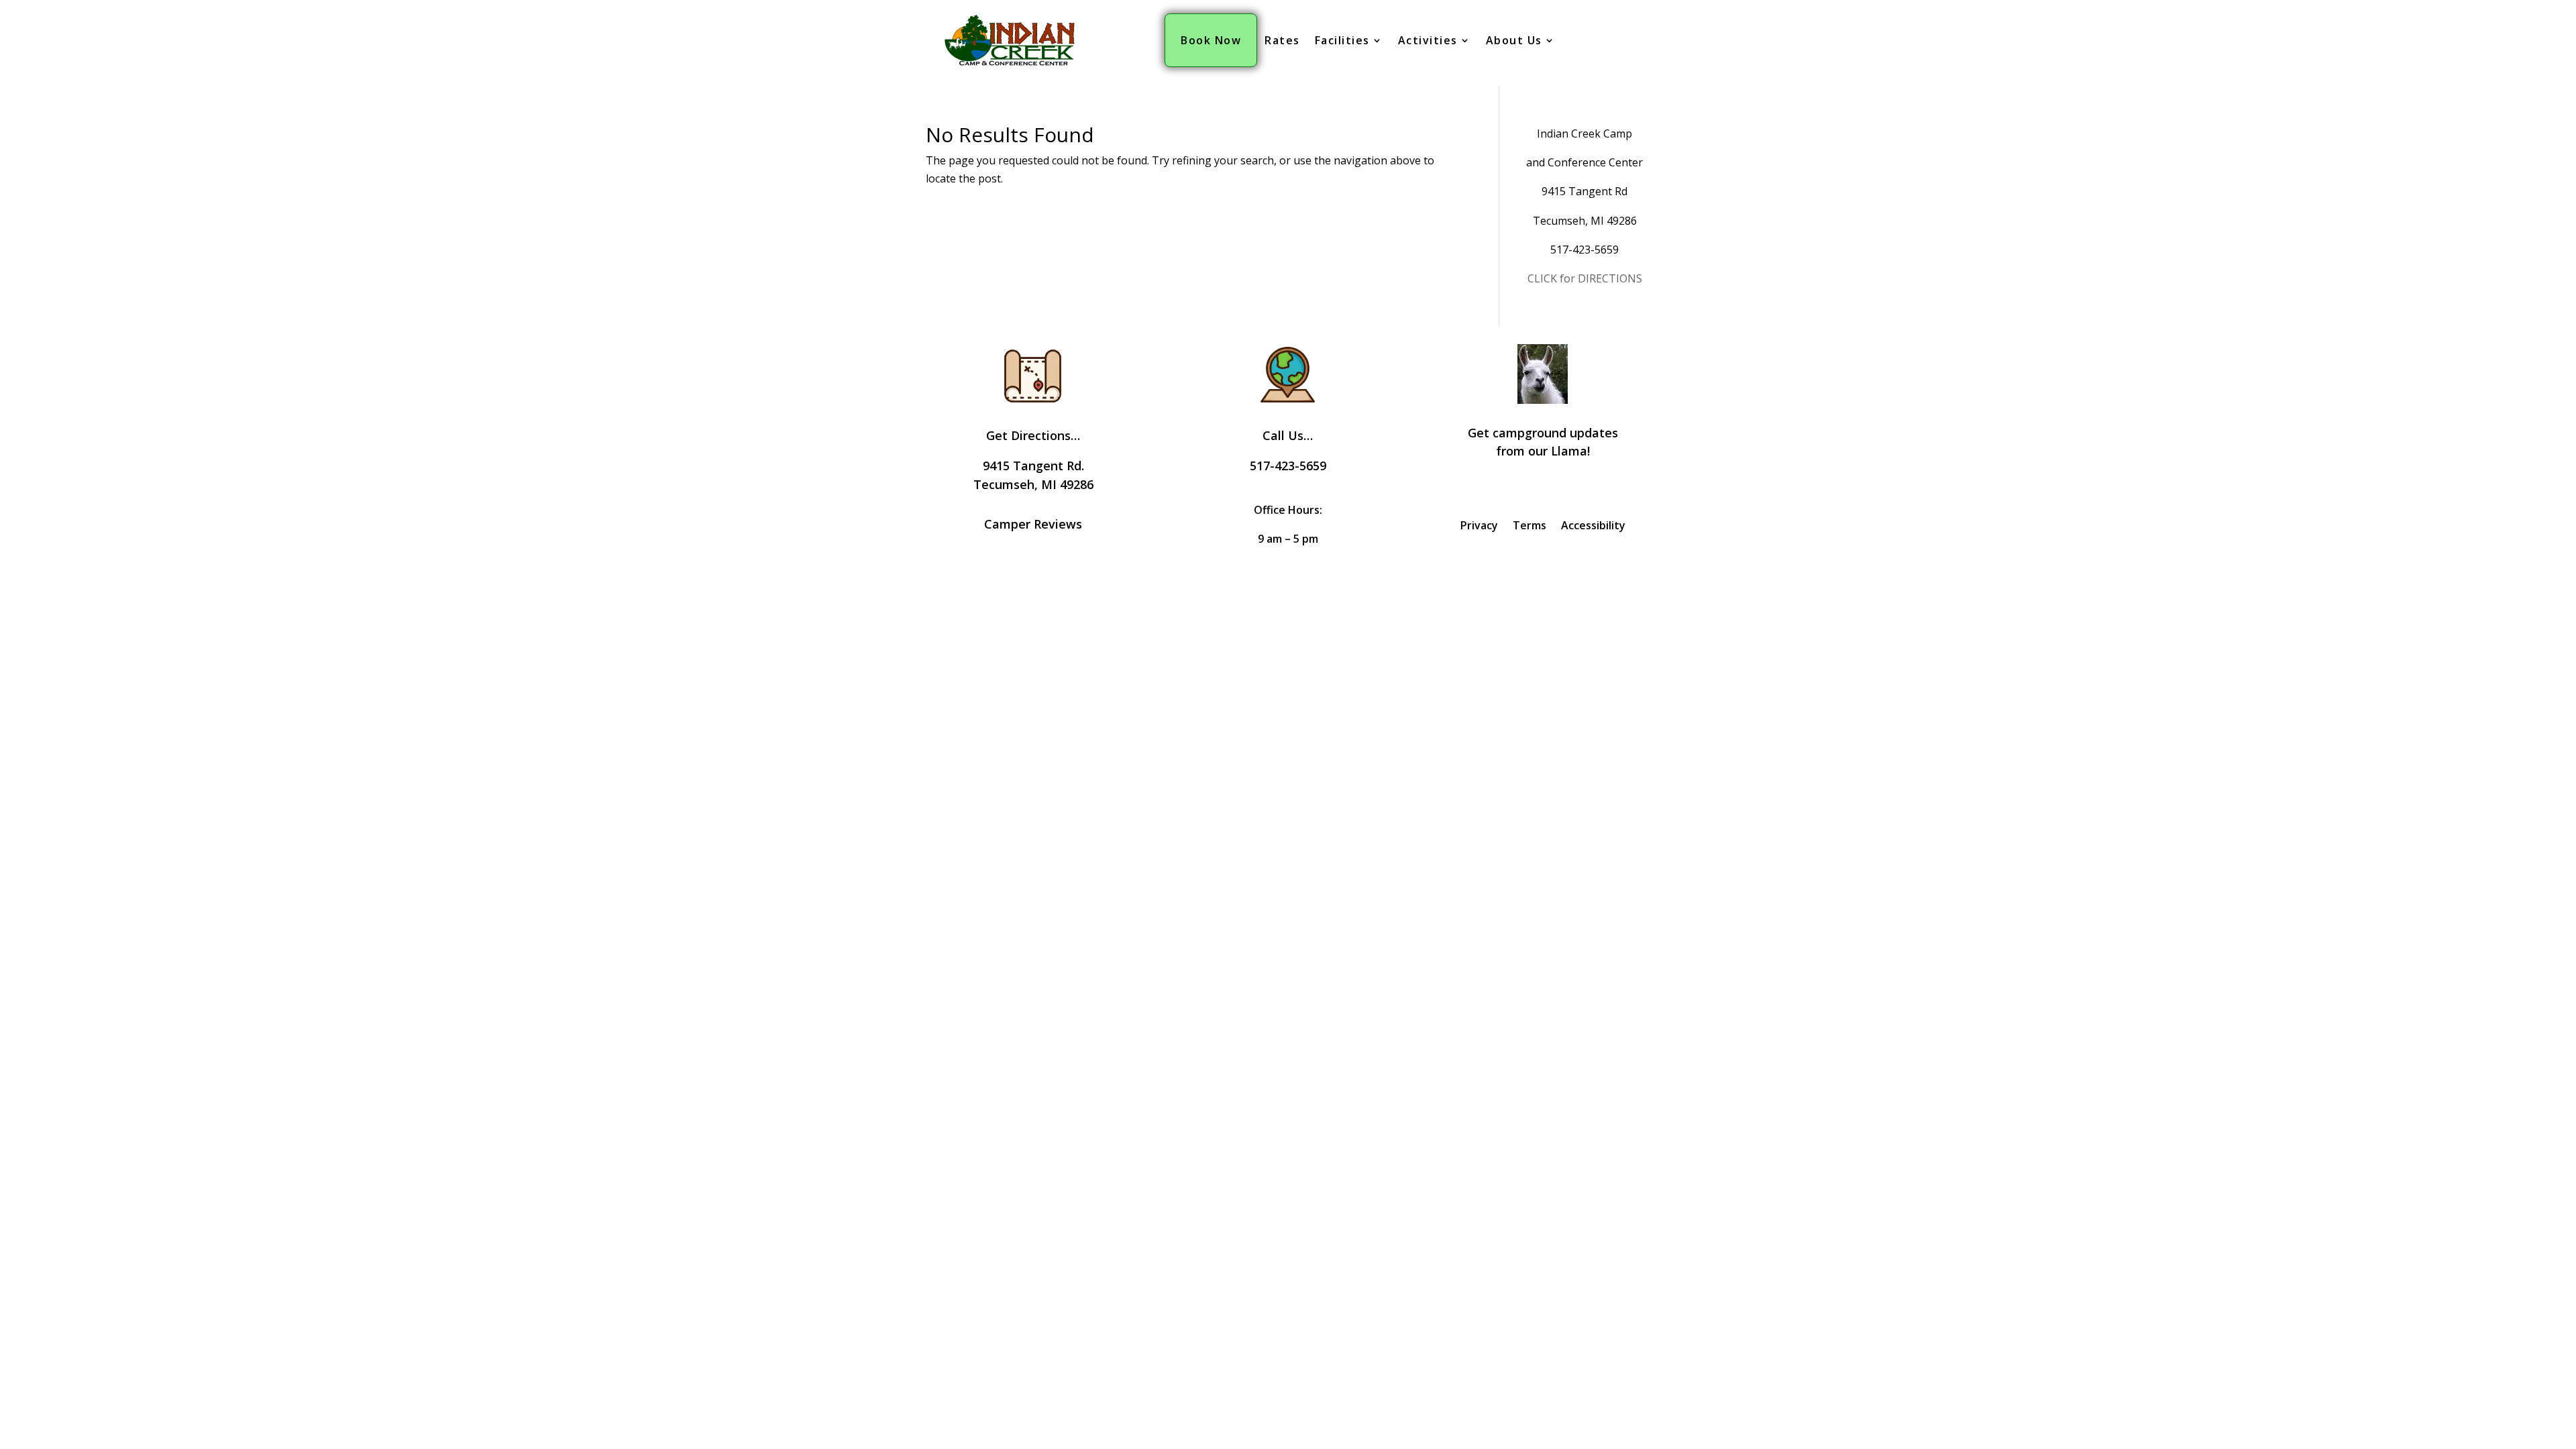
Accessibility (1593, 527)
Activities (1428, 40)
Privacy (1479, 527)
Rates (1282, 40)
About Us (1514, 40)
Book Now (1211, 40)
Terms (1529, 527)
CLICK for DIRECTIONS (1585, 278)
